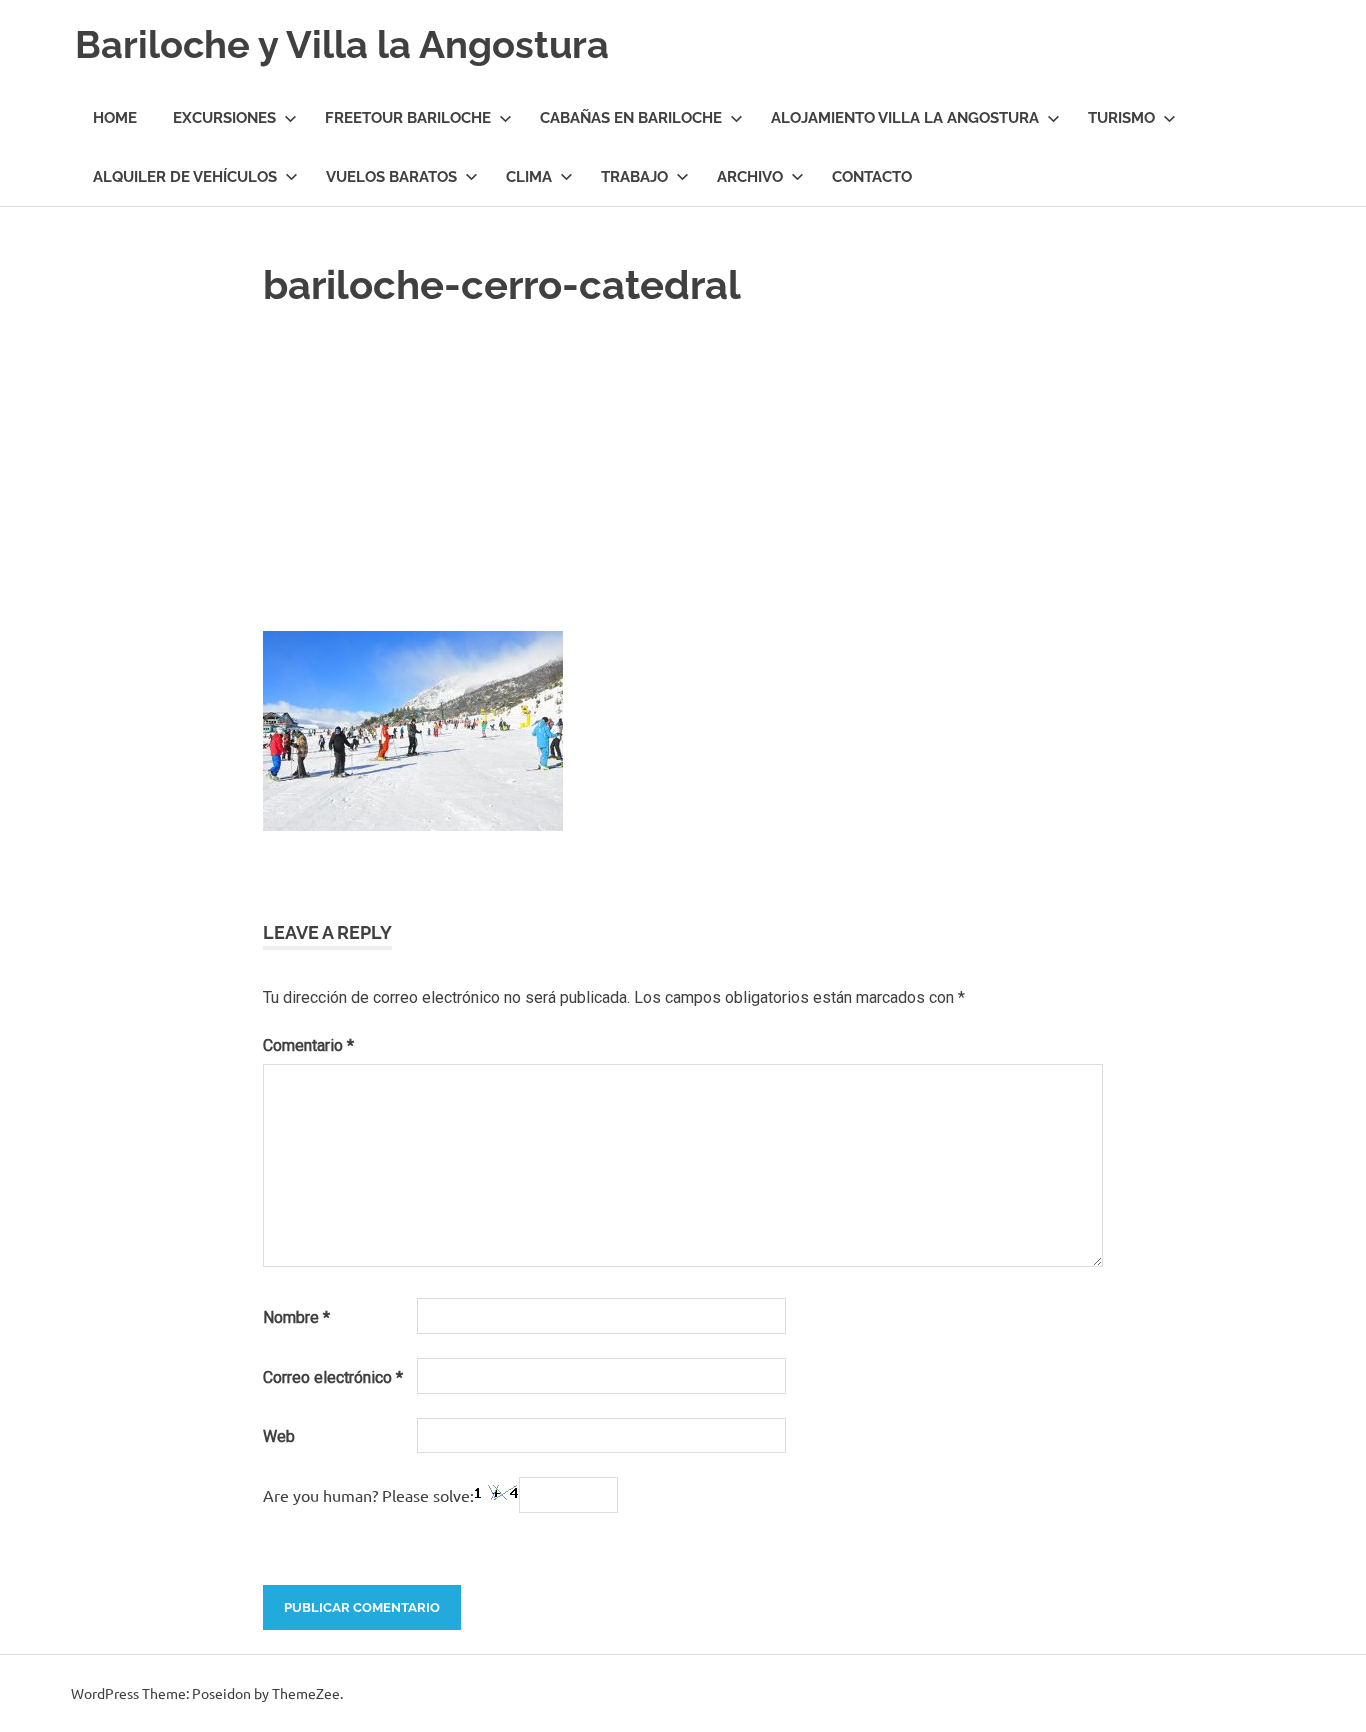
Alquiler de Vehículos (185, 177)
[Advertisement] (683, 465)
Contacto (872, 177)
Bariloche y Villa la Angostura (342, 44)
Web (279, 1436)
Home (115, 118)
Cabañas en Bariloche (631, 118)
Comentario (308, 1045)
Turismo (1121, 118)
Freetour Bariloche (408, 118)
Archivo (750, 177)
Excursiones (224, 118)
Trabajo (634, 177)
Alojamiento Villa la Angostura (905, 118)
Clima (529, 177)
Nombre (296, 1317)
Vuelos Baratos (391, 177)
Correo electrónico (333, 1377)
